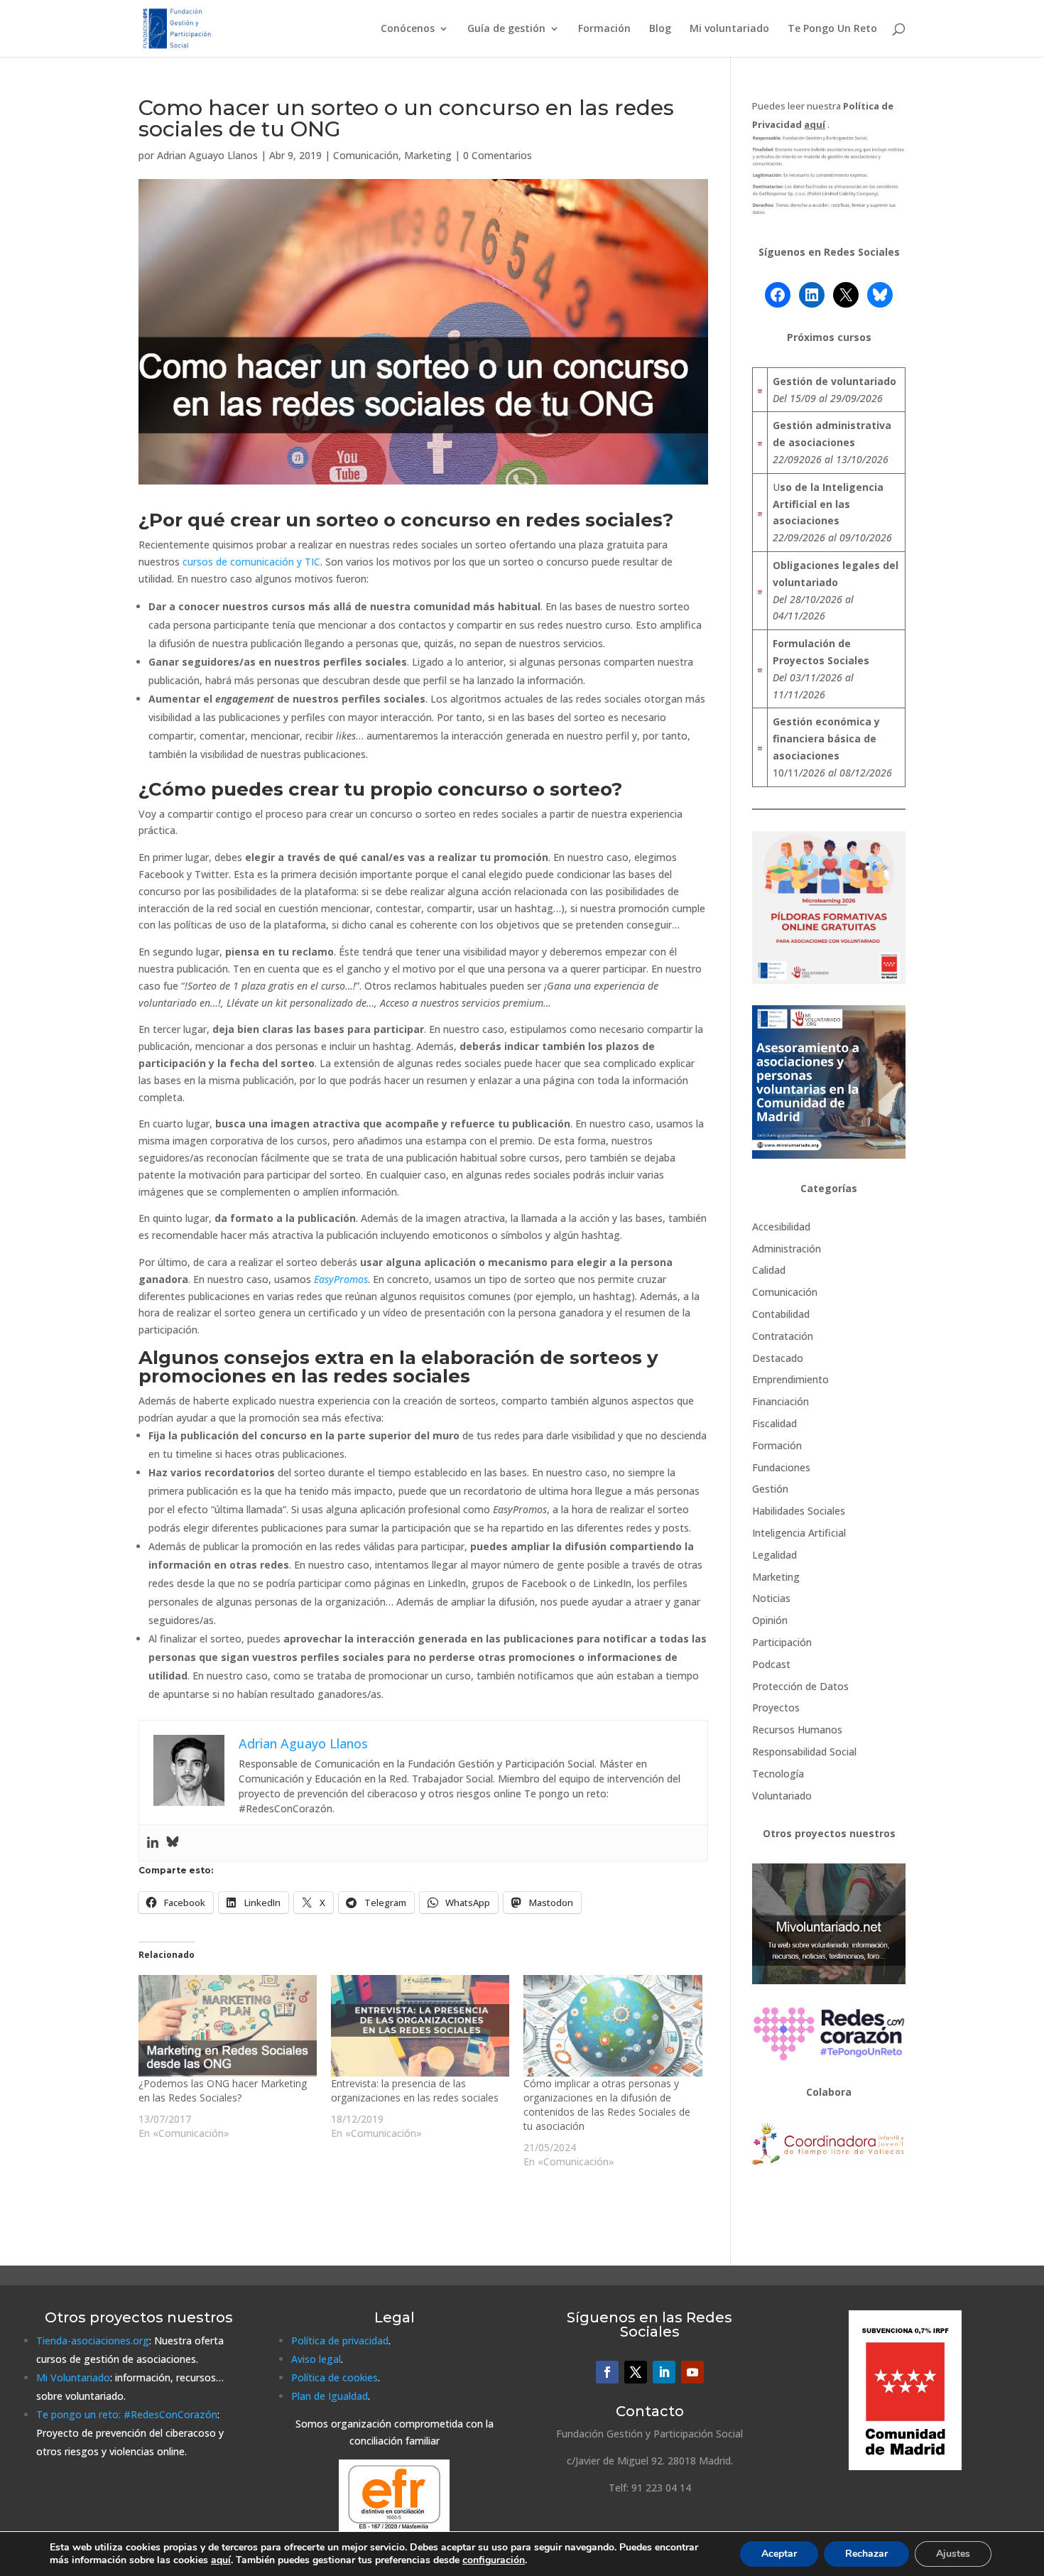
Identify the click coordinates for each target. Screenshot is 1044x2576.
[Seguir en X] (636, 2372)
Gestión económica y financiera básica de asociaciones (826, 738)
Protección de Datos (800, 1686)
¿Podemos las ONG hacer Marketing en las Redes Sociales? (223, 2090)
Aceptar (779, 2554)
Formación (604, 29)
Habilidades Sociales (799, 1511)
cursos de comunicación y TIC (251, 562)
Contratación (783, 1336)
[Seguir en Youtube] (692, 2372)
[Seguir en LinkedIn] (664, 2372)
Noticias (771, 1598)
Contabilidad (781, 1314)
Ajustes (953, 2554)
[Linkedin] (153, 1843)
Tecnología (778, 1774)
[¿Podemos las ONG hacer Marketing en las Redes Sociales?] (228, 2026)
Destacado (778, 1358)
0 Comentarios (497, 155)
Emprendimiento (790, 1379)
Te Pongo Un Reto (832, 29)
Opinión (770, 1620)
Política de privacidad (340, 2340)
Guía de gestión (506, 29)
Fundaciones (781, 1467)
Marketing (428, 155)
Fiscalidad (774, 1423)
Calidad (769, 1270)
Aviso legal (316, 2359)
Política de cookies (335, 2377)
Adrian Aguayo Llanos (207, 155)
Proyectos (776, 1708)
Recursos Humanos (797, 1730)
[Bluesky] (173, 1843)
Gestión (770, 1489)
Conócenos (408, 29)
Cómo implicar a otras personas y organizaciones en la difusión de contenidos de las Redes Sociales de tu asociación (607, 2105)
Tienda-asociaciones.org (93, 2340)
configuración (494, 2560)
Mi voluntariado (729, 29)
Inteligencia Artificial (799, 1533)
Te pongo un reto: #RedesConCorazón (127, 2414)
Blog (660, 29)
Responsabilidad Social (804, 1752)
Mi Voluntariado (73, 2377)
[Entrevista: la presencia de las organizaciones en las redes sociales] (420, 2026)
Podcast (771, 1664)
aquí (221, 2560)
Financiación (781, 1401)
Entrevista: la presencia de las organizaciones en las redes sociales (415, 2090)
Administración (787, 1249)
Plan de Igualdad (330, 2396)
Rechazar (866, 2554)
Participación (782, 1642)
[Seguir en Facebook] (607, 2372)
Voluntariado (782, 1796)
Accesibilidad (781, 1227)
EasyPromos (341, 1279)
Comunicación (366, 155)
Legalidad (774, 1555)
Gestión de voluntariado (834, 381)
